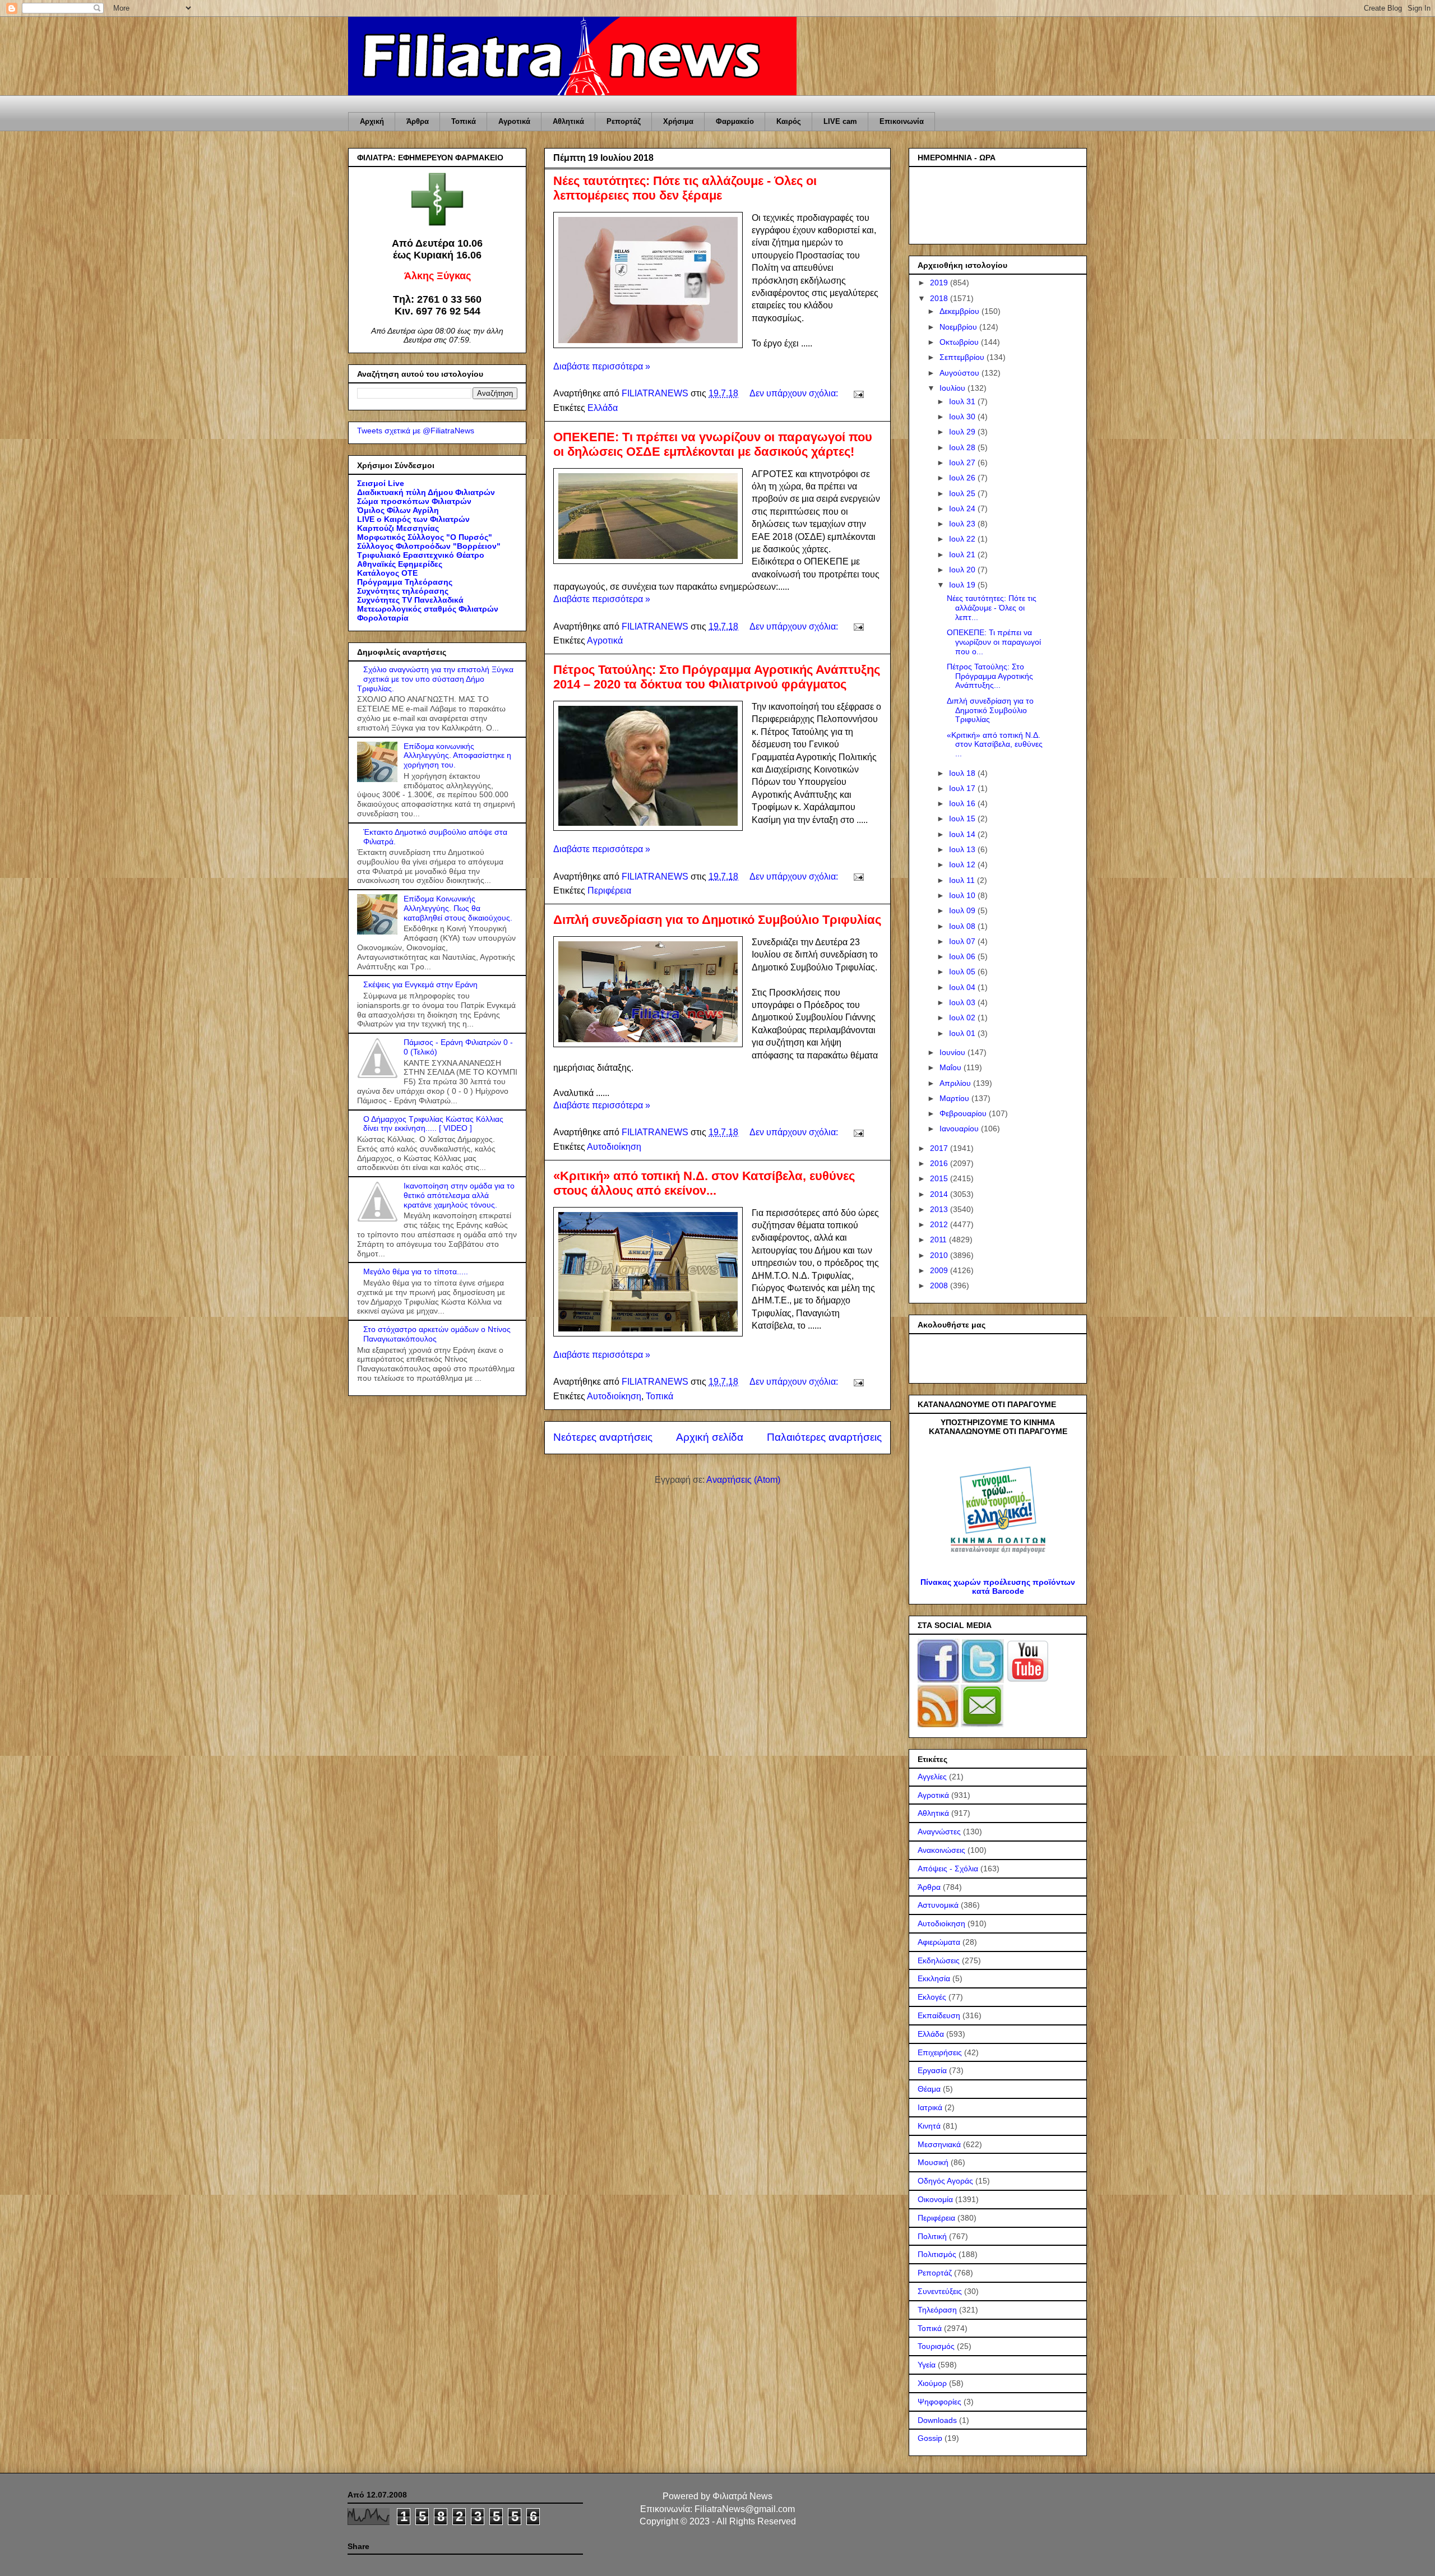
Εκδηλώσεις (939, 1960)
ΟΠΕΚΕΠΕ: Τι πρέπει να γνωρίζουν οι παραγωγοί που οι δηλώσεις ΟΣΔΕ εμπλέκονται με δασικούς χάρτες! (713, 444)
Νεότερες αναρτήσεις (603, 1437)
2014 (940, 1194)
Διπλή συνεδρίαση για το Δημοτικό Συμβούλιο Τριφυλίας (717, 920)
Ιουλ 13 (963, 849)
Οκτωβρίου (960, 342)
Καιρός (789, 121)
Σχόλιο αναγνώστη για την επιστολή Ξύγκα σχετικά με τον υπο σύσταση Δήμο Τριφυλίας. (435, 679)
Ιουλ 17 (963, 788)
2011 (939, 1240)
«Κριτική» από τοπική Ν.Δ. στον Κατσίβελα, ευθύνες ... (995, 744)
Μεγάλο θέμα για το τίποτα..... (416, 1271)
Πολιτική (932, 2236)
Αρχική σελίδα (710, 1437)
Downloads (937, 2420)
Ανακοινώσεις (941, 1850)
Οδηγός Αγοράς (945, 2181)
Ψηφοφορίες (939, 2402)
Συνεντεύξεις (940, 2291)
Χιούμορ (932, 2383)
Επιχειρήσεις (940, 2052)
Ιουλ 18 (963, 773)
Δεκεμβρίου (960, 311)
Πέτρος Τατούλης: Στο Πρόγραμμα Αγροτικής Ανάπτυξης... (990, 676)
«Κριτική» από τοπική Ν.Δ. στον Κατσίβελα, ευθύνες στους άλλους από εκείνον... (704, 1183)
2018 (940, 298)
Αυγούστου (960, 373)
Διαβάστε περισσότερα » (602, 366)
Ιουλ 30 (963, 417)
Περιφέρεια (609, 891)
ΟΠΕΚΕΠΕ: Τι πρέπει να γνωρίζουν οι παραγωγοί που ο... (994, 642)
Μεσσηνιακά (939, 2144)
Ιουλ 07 (963, 941)
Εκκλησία (934, 1978)
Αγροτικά (514, 121)
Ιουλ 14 (963, 834)
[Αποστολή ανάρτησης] (858, 393)
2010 (940, 1255)
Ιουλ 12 (963, 864)
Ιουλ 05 (963, 972)
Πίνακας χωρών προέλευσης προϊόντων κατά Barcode (998, 1587)
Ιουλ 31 (963, 401)
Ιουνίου (953, 1052)
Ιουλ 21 (963, 554)
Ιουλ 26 (963, 478)
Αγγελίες (932, 1777)
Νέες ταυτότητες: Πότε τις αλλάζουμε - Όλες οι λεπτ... (992, 608)
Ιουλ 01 (963, 1033)
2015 (940, 1178)
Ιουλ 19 (963, 585)
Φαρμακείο (735, 121)
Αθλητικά (568, 121)
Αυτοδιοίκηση (614, 1147)
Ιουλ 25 (963, 493)
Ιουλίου (953, 388)
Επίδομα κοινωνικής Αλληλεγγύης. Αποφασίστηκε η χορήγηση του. (457, 756)
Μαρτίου (955, 1098)
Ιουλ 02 (963, 1018)
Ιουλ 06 (963, 956)
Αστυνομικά (938, 1905)
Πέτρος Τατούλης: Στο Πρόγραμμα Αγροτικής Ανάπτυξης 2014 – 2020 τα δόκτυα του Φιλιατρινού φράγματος (717, 677)
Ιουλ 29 (963, 432)
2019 (940, 283)
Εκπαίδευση (939, 2015)
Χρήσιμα (678, 121)
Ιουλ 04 (963, 987)
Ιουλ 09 (963, 910)
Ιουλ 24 (963, 508)
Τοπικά (464, 121)
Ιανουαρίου (960, 1129)
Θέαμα (929, 2089)
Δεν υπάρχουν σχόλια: (795, 393)
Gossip (930, 2438)
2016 (940, 1163)
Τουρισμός (936, 2346)
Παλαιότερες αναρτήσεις (824, 1437)
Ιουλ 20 (963, 570)
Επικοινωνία (902, 121)
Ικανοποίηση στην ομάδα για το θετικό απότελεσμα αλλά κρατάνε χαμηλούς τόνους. (459, 1195)
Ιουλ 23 (963, 524)
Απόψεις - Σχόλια (948, 1869)
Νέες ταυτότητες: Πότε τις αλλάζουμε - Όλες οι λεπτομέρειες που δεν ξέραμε (685, 188)
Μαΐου (952, 1067)
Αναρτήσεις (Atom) (743, 1480)
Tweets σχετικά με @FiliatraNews (416, 431)
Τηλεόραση (937, 2310)
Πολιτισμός (937, 2254)
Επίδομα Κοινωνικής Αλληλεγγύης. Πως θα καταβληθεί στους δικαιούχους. (458, 908)
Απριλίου (956, 1083)
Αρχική (372, 121)
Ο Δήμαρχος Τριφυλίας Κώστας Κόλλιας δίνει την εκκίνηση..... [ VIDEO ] (433, 1124)
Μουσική (933, 2162)
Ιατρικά (930, 2107)
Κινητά (929, 2126)
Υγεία (927, 2365)
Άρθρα (418, 121)
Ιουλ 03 (963, 1002)
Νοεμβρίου (959, 327)
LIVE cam (840, 121)
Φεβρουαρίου (964, 1113)
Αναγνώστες (939, 1832)
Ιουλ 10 (963, 895)
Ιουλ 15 (963, 818)
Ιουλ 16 (963, 803)
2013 (940, 1209)
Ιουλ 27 (963, 463)
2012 (940, 1224)
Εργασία (932, 2070)
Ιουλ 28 (963, 447)
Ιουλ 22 (963, 539)
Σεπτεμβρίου (963, 357)
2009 (940, 1270)
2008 (940, 1285)
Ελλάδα (603, 408)
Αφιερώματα (939, 1942)
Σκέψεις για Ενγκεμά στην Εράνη (420, 984)
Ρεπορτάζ (624, 121)
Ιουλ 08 (963, 926)
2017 (940, 1148)
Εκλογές (932, 1997)
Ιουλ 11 (963, 880)
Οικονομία (935, 2199)
